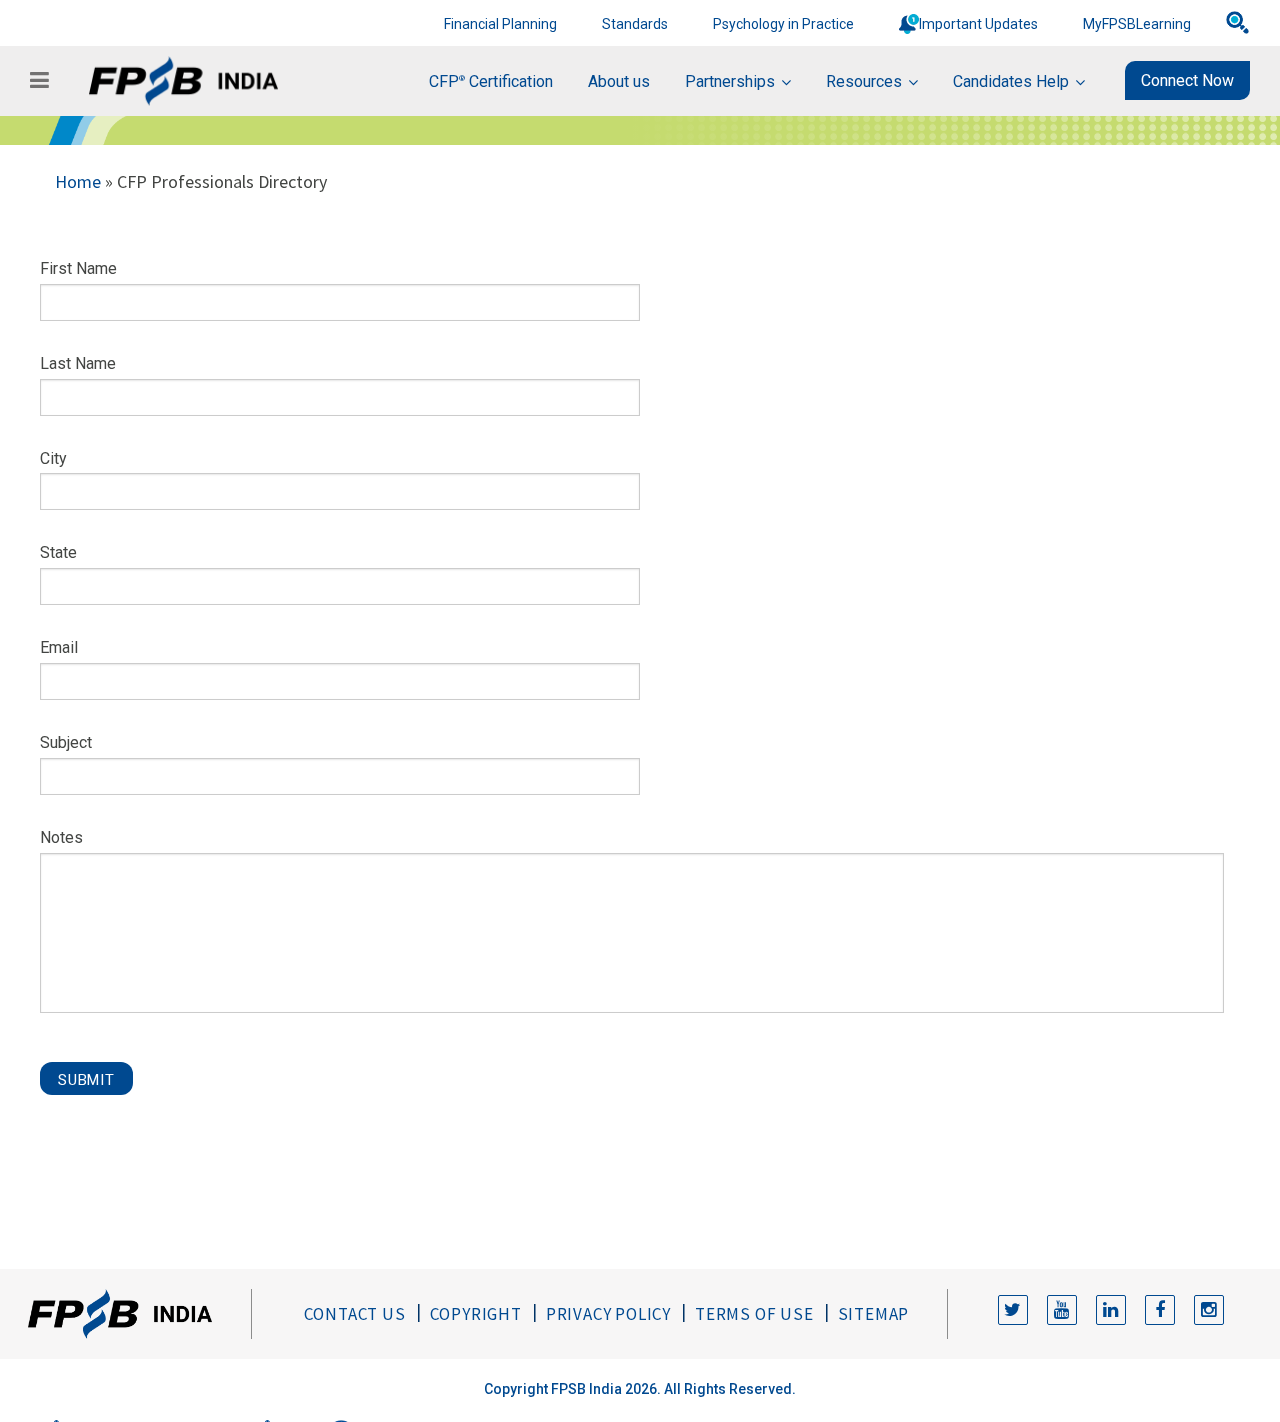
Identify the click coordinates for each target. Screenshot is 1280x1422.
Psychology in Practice (783, 24)
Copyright (476, 1314)
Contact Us (355, 1314)
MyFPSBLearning (1137, 24)
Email (59, 647)
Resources (864, 81)
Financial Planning (500, 24)
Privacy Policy (608, 1314)
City (53, 458)
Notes (61, 837)
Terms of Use (754, 1314)
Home (78, 181)
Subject (66, 742)
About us (619, 81)
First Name (78, 268)
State (58, 552)
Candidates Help (1011, 81)
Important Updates (978, 24)
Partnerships (730, 81)
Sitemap (874, 1314)
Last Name (78, 363)
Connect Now (1187, 80)
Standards (635, 24)
